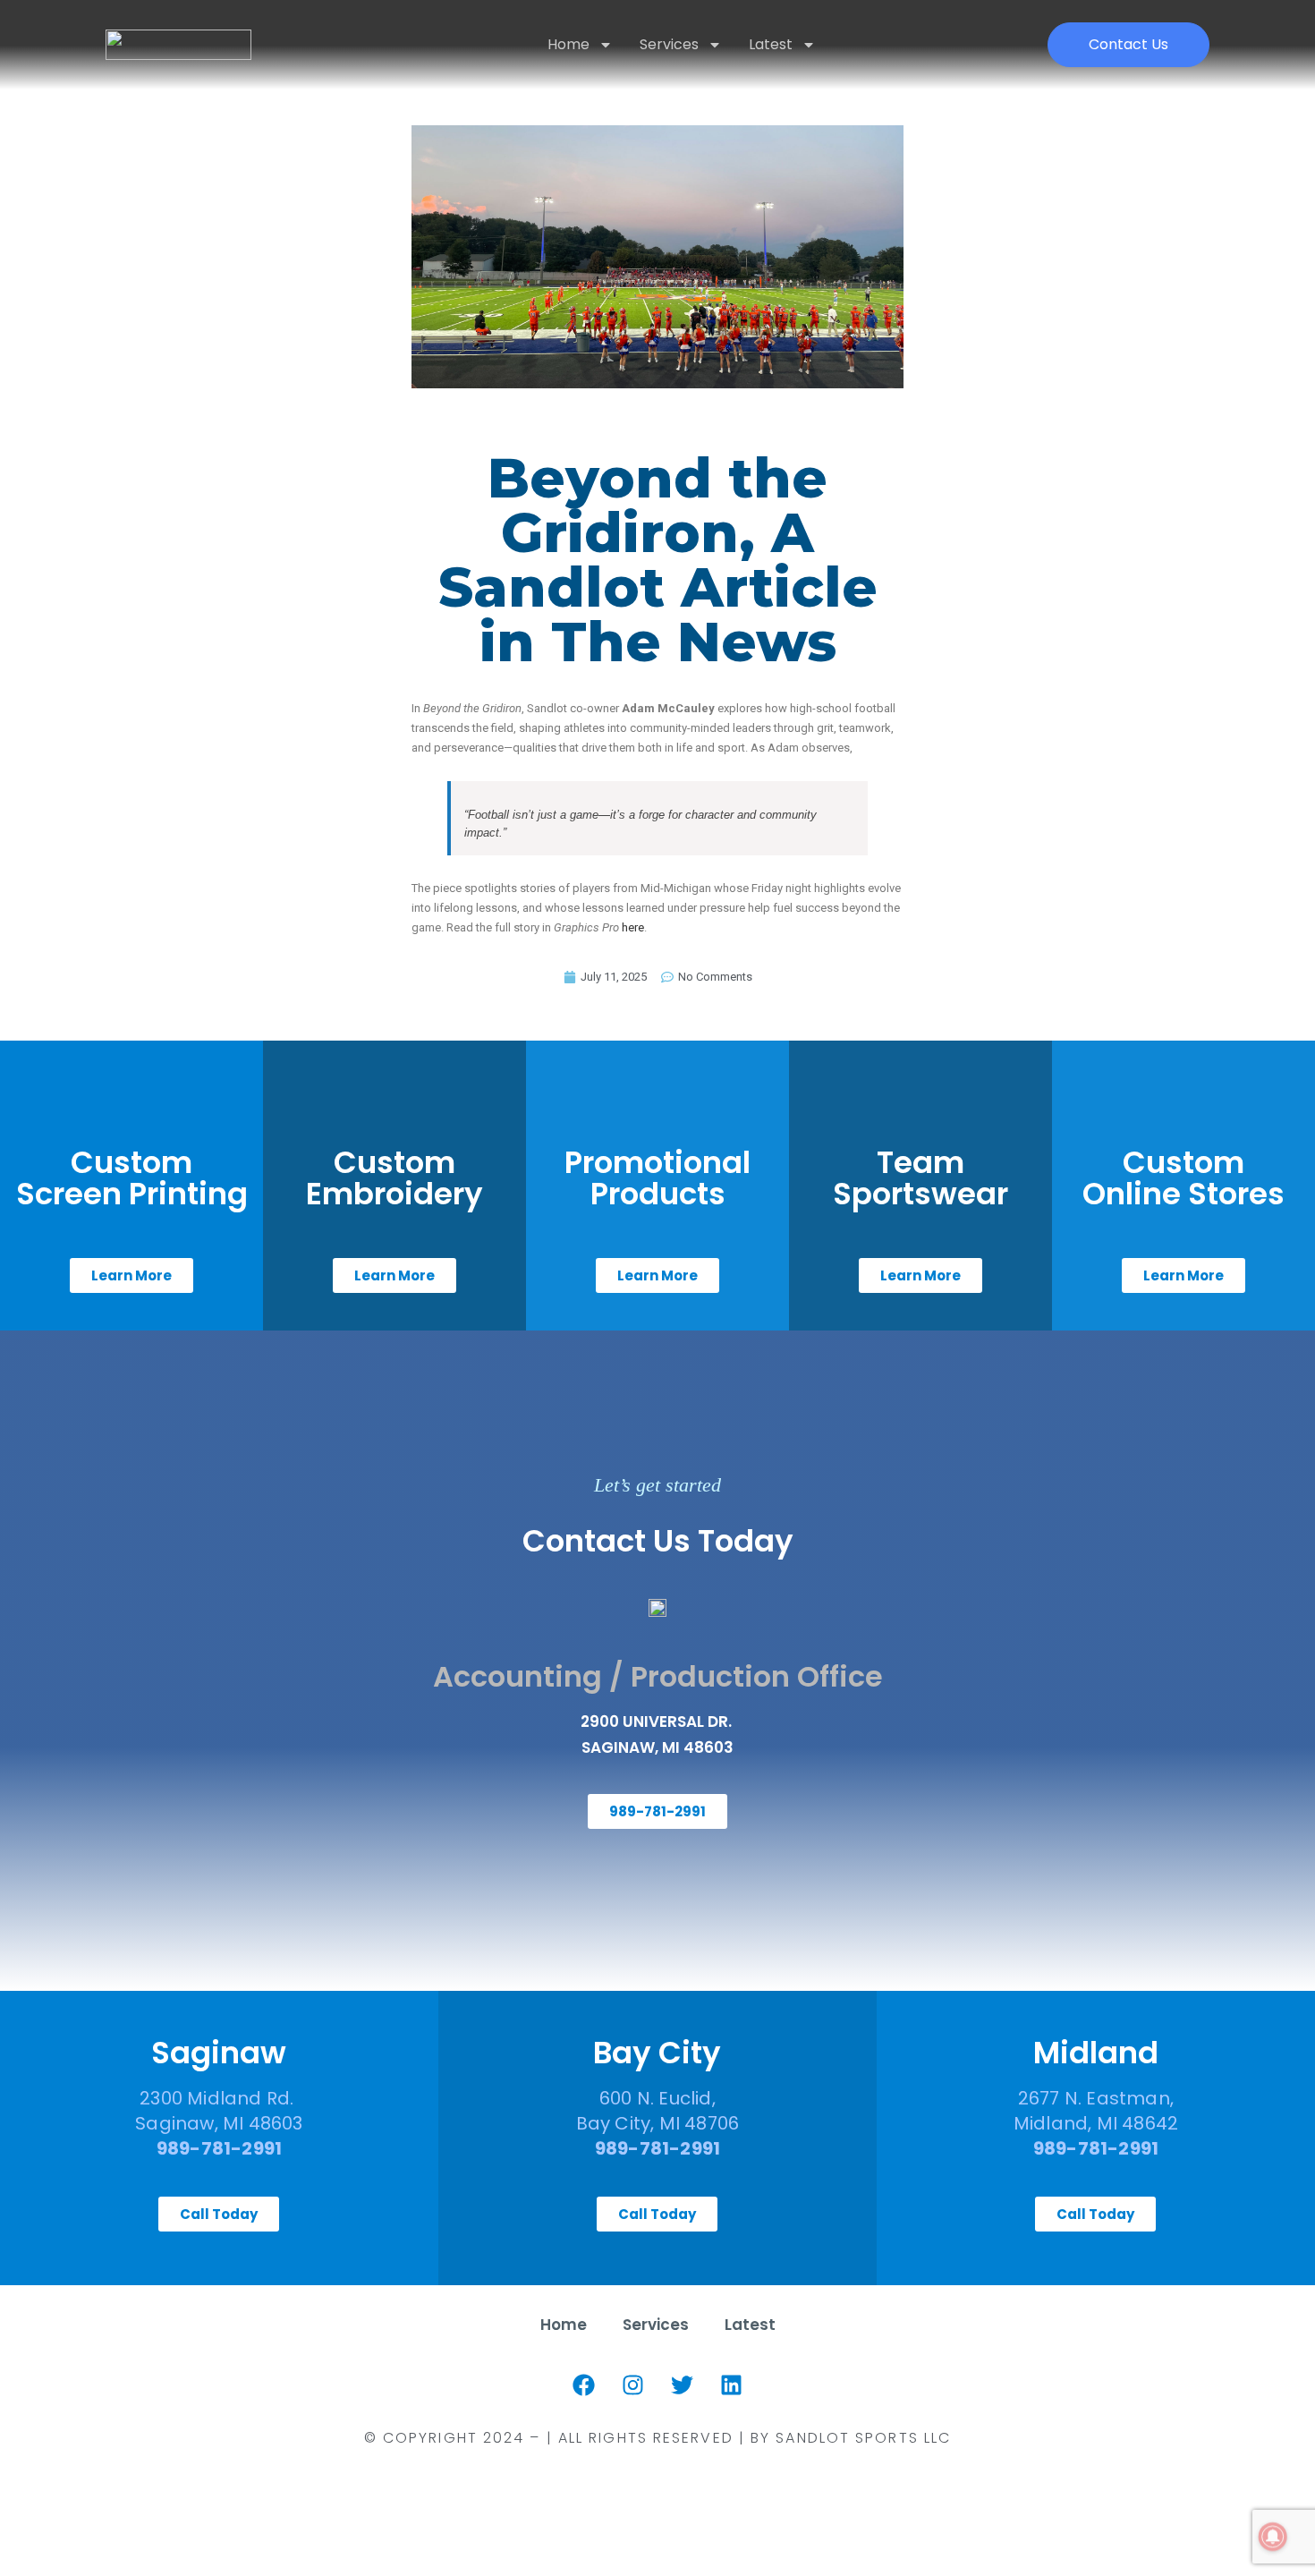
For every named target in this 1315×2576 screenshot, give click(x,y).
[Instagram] (633, 2385)
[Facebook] (584, 2385)
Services (669, 44)
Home (568, 44)
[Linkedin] (732, 2385)
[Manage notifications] (1273, 2537)
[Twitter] (683, 2385)
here (633, 927)
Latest (771, 44)
